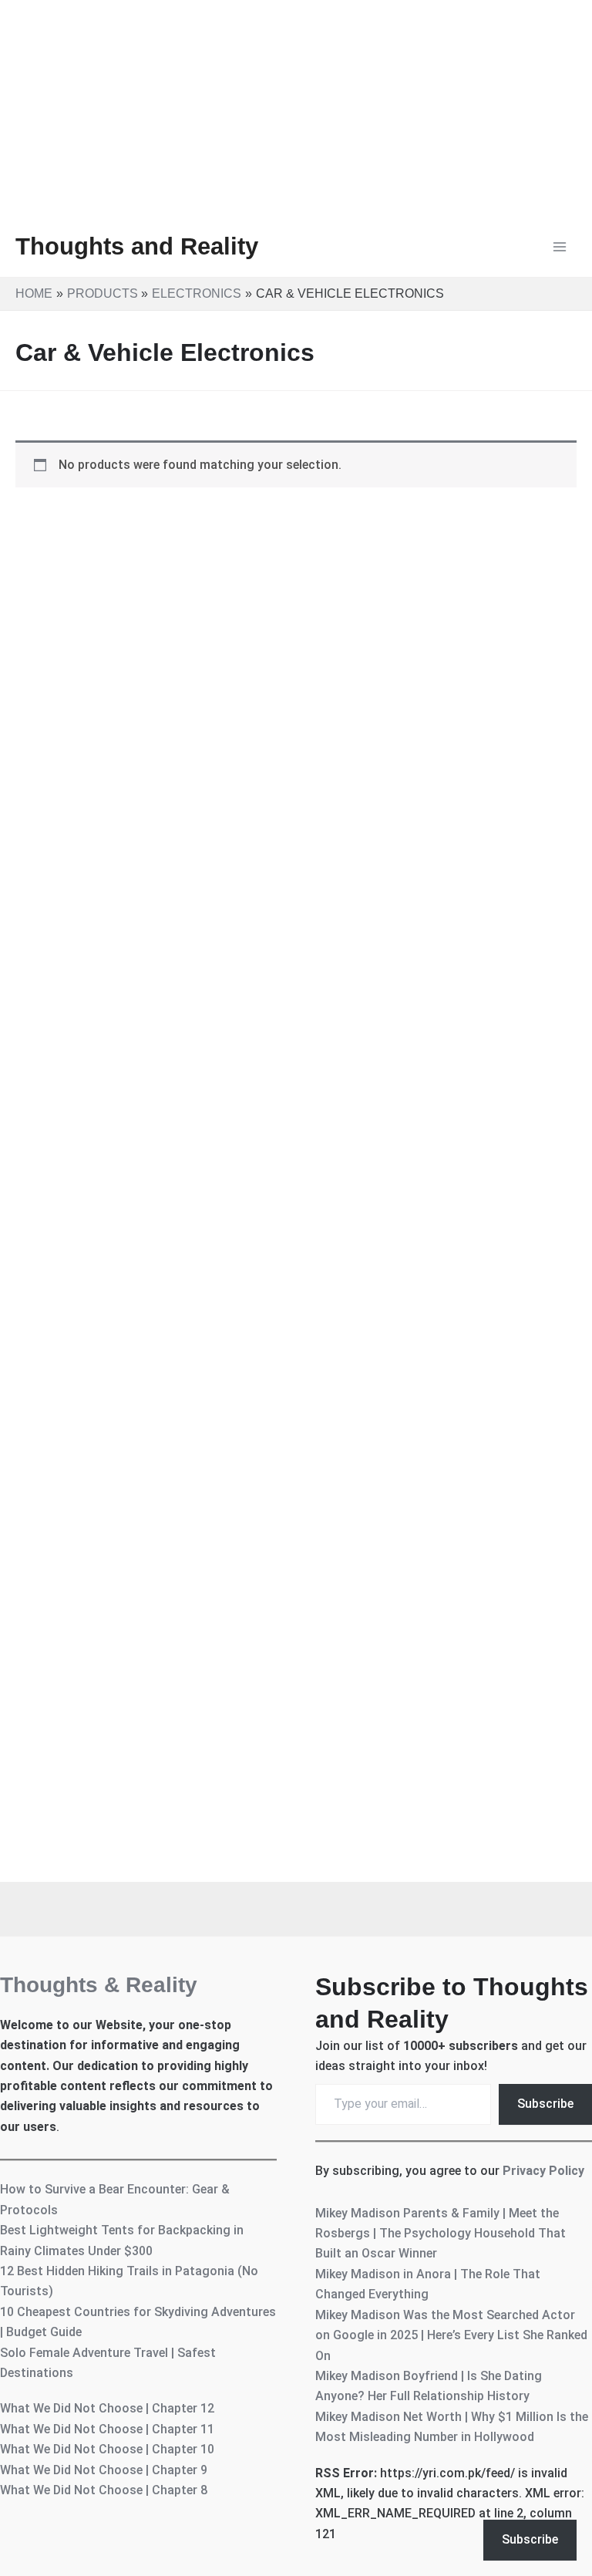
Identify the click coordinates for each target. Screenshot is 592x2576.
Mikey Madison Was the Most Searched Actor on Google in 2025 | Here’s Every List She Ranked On (451, 2335)
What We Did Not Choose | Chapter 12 (107, 2408)
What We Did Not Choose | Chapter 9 (104, 2470)
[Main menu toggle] (560, 247)
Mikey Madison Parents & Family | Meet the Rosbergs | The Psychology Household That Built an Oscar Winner (441, 2234)
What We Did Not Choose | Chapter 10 (107, 2449)
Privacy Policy (543, 2171)
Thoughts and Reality (137, 246)
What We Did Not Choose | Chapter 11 (107, 2429)
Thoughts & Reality (99, 1985)
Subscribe (545, 2104)
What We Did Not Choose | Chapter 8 (104, 2490)
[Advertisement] (296, 108)
